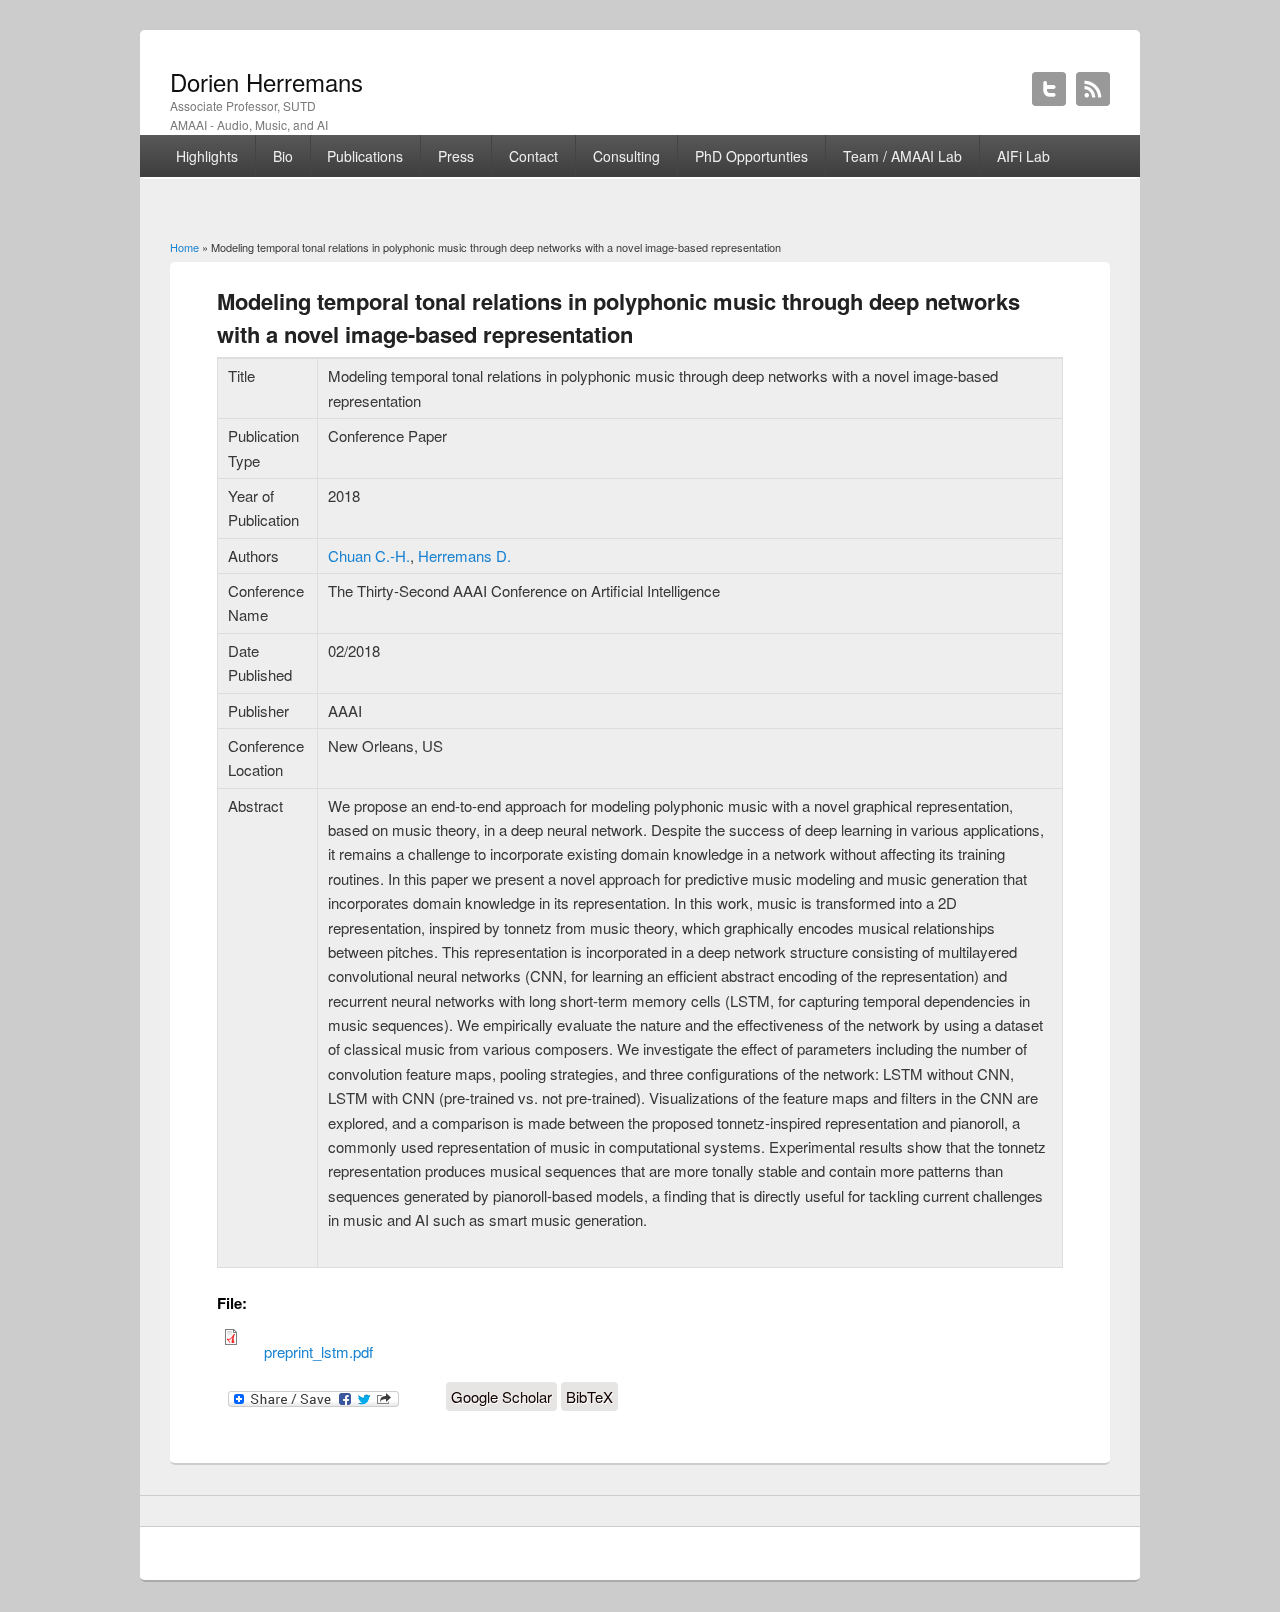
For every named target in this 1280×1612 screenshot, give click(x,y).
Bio (283, 156)
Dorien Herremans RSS (1093, 89)
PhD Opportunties (751, 156)
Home (184, 247)
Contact (533, 156)
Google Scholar (501, 1396)
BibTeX (589, 1396)
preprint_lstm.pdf (318, 1351)
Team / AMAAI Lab (902, 156)
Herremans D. (464, 555)
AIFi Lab (1023, 156)
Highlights (207, 156)
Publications (365, 156)
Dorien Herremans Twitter (1049, 89)
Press (456, 156)
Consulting (626, 156)
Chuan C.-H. (369, 555)
